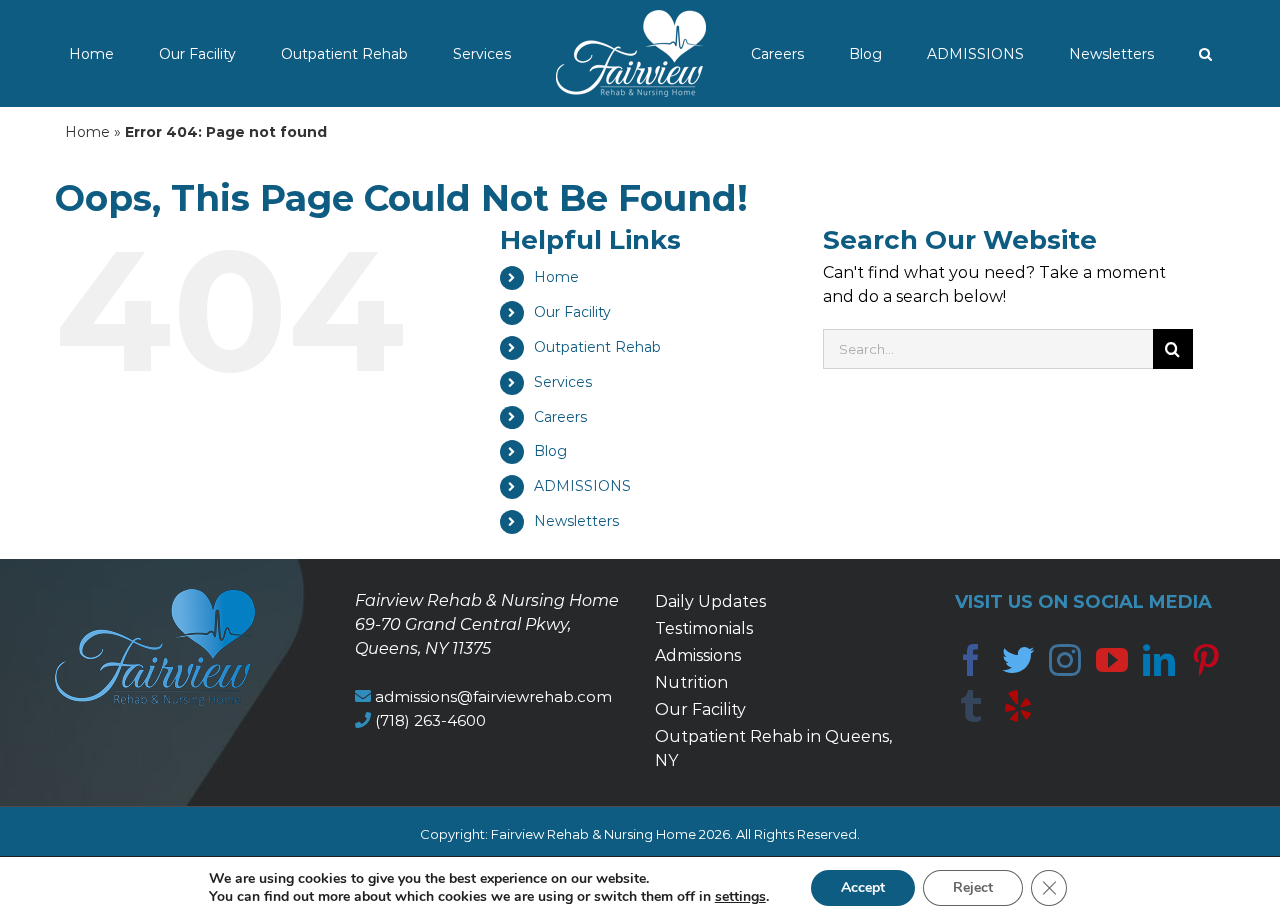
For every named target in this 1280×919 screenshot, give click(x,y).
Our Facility (572, 312)
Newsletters (576, 521)
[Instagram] (1065, 660)
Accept (863, 887)
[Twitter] (1018, 660)
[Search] (1102, 53)
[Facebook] (971, 660)
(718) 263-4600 (430, 720)
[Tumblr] (971, 706)
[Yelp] (1018, 706)
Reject (973, 887)
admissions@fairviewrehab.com (493, 696)
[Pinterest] (1206, 660)
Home (87, 132)
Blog (550, 451)
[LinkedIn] (1159, 660)
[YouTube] (1112, 660)
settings (740, 897)
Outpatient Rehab (597, 347)
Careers (560, 417)
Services (563, 382)
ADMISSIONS (582, 486)
